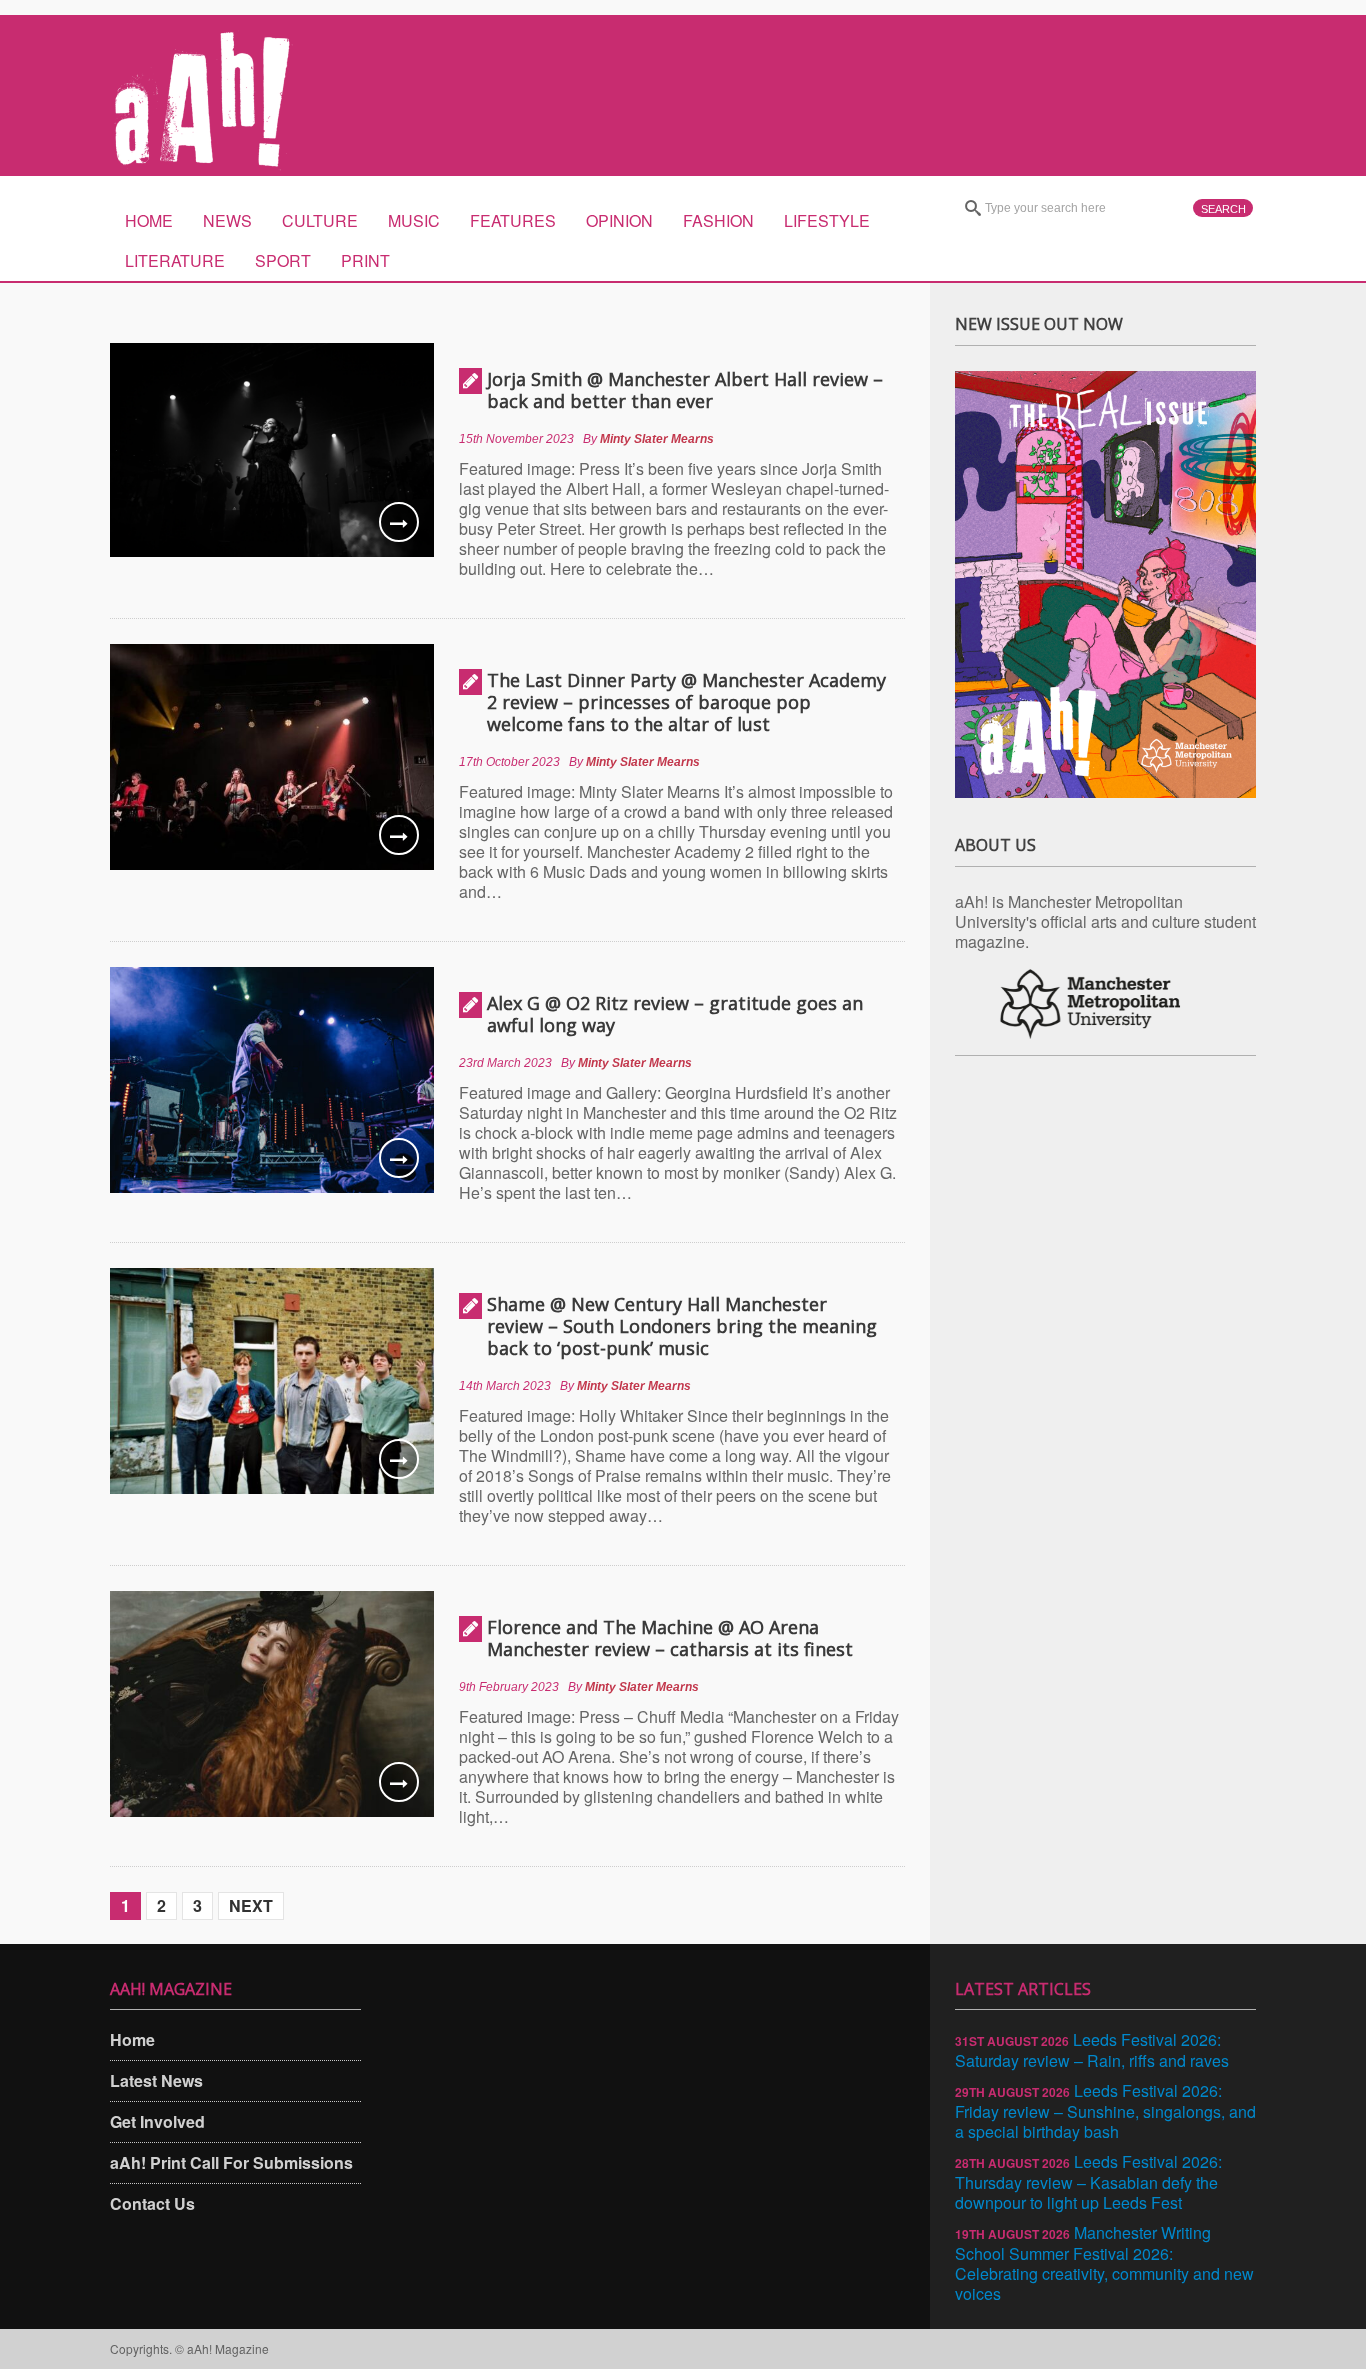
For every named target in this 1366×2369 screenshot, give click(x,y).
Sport (283, 260)
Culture (320, 220)
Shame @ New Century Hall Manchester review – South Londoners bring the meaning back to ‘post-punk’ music (682, 1326)
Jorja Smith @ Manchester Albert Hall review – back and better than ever (685, 390)
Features (513, 220)
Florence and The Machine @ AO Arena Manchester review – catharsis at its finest (670, 1638)
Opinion (619, 220)
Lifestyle (827, 220)
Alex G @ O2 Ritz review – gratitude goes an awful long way (675, 1014)
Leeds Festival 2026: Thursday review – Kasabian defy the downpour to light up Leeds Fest (1088, 2182)
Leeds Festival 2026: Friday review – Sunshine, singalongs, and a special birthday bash (1105, 2111)
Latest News (156, 2080)
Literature (175, 260)
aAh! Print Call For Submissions (231, 2162)
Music (414, 220)
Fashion (718, 220)
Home (149, 220)
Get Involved (157, 2121)
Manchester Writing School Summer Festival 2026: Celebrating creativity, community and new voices (1104, 2263)
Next (251, 1905)
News (227, 220)
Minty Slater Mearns (657, 439)
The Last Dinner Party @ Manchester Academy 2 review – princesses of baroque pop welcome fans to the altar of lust (686, 702)
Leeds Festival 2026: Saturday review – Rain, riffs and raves (1092, 2050)
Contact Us (152, 2203)
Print (365, 260)
